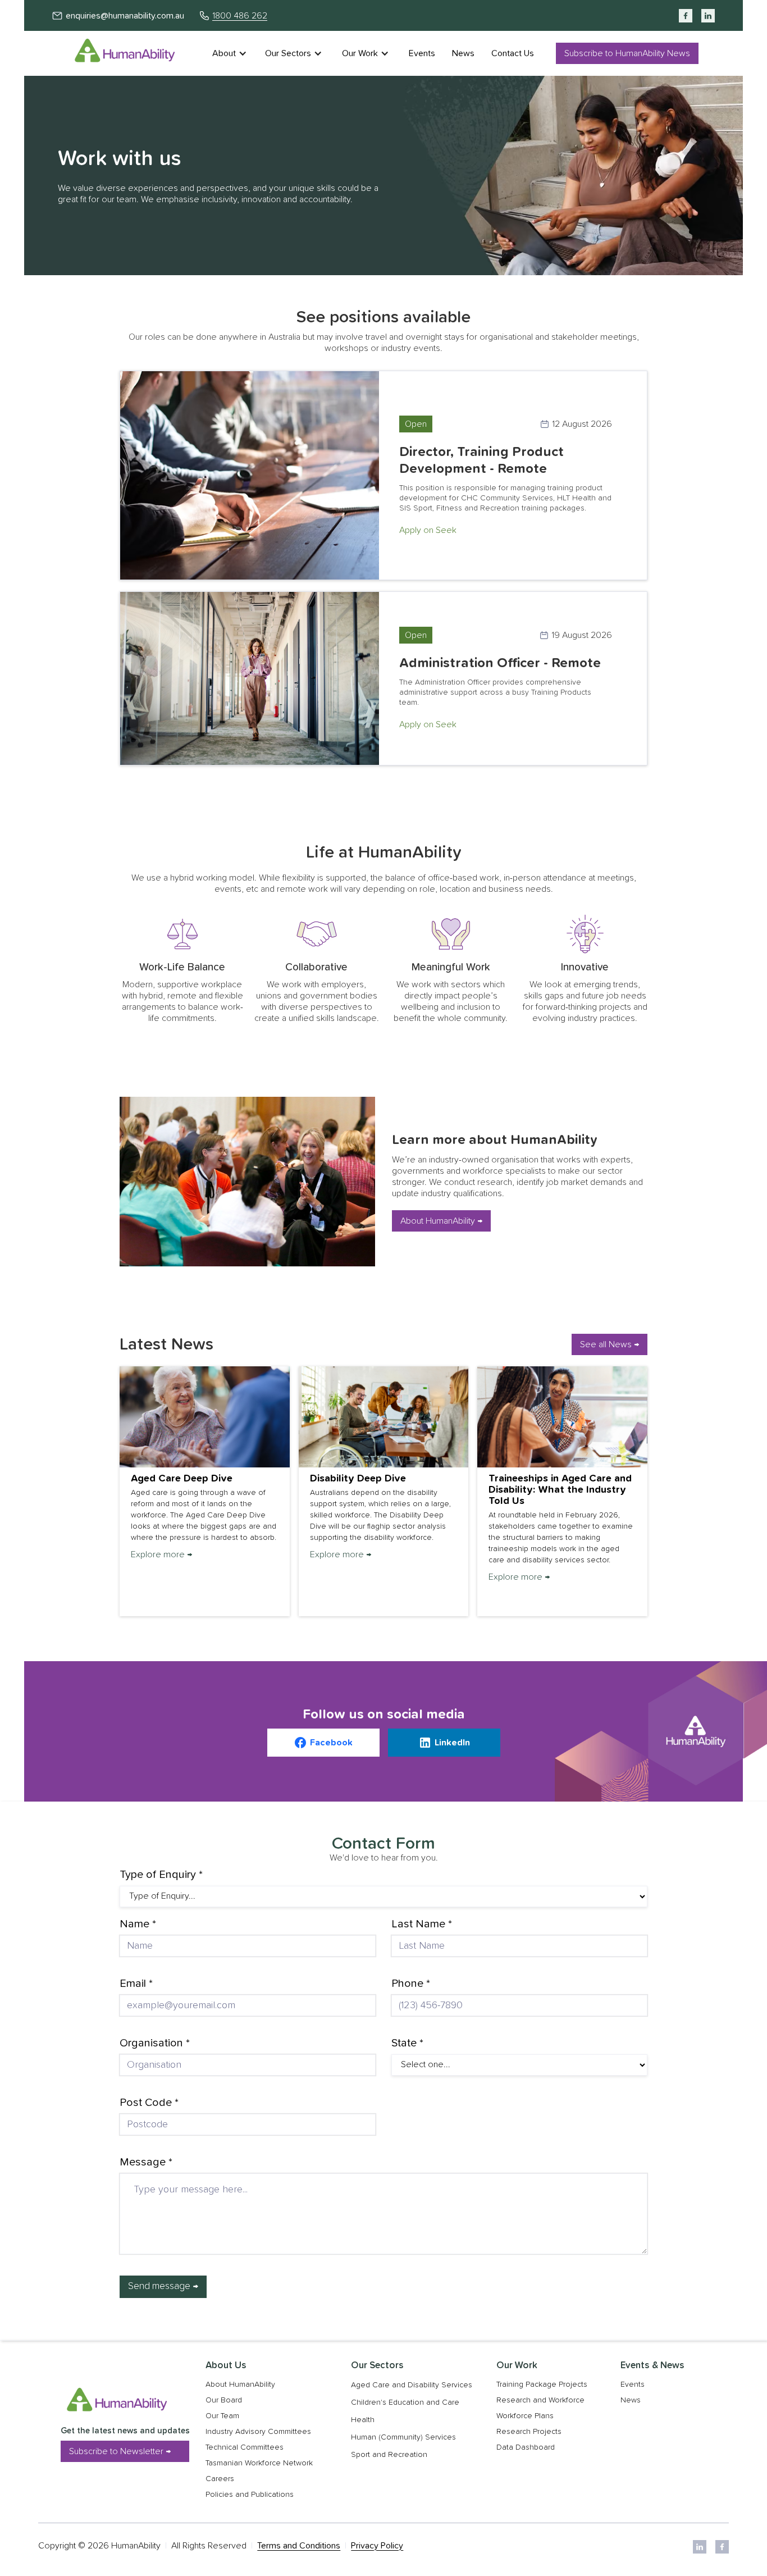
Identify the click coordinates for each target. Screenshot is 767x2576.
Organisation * (155, 2043)
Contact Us (513, 53)
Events (422, 53)
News (463, 53)
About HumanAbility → (441, 1221)
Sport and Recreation (389, 2455)
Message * (146, 2162)
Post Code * (149, 2103)
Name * (138, 1924)
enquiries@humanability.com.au (125, 16)
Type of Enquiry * (161, 1875)
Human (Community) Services (403, 2437)
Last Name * (422, 1924)
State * (407, 2043)
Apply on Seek (428, 530)
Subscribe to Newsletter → (120, 2451)
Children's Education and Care (405, 2402)
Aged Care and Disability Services (412, 2385)
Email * (136, 1984)
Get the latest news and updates (125, 2431)
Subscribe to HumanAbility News (627, 53)
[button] (235, 53)
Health (363, 2420)
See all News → (610, 1344)
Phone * (411, 1984)
